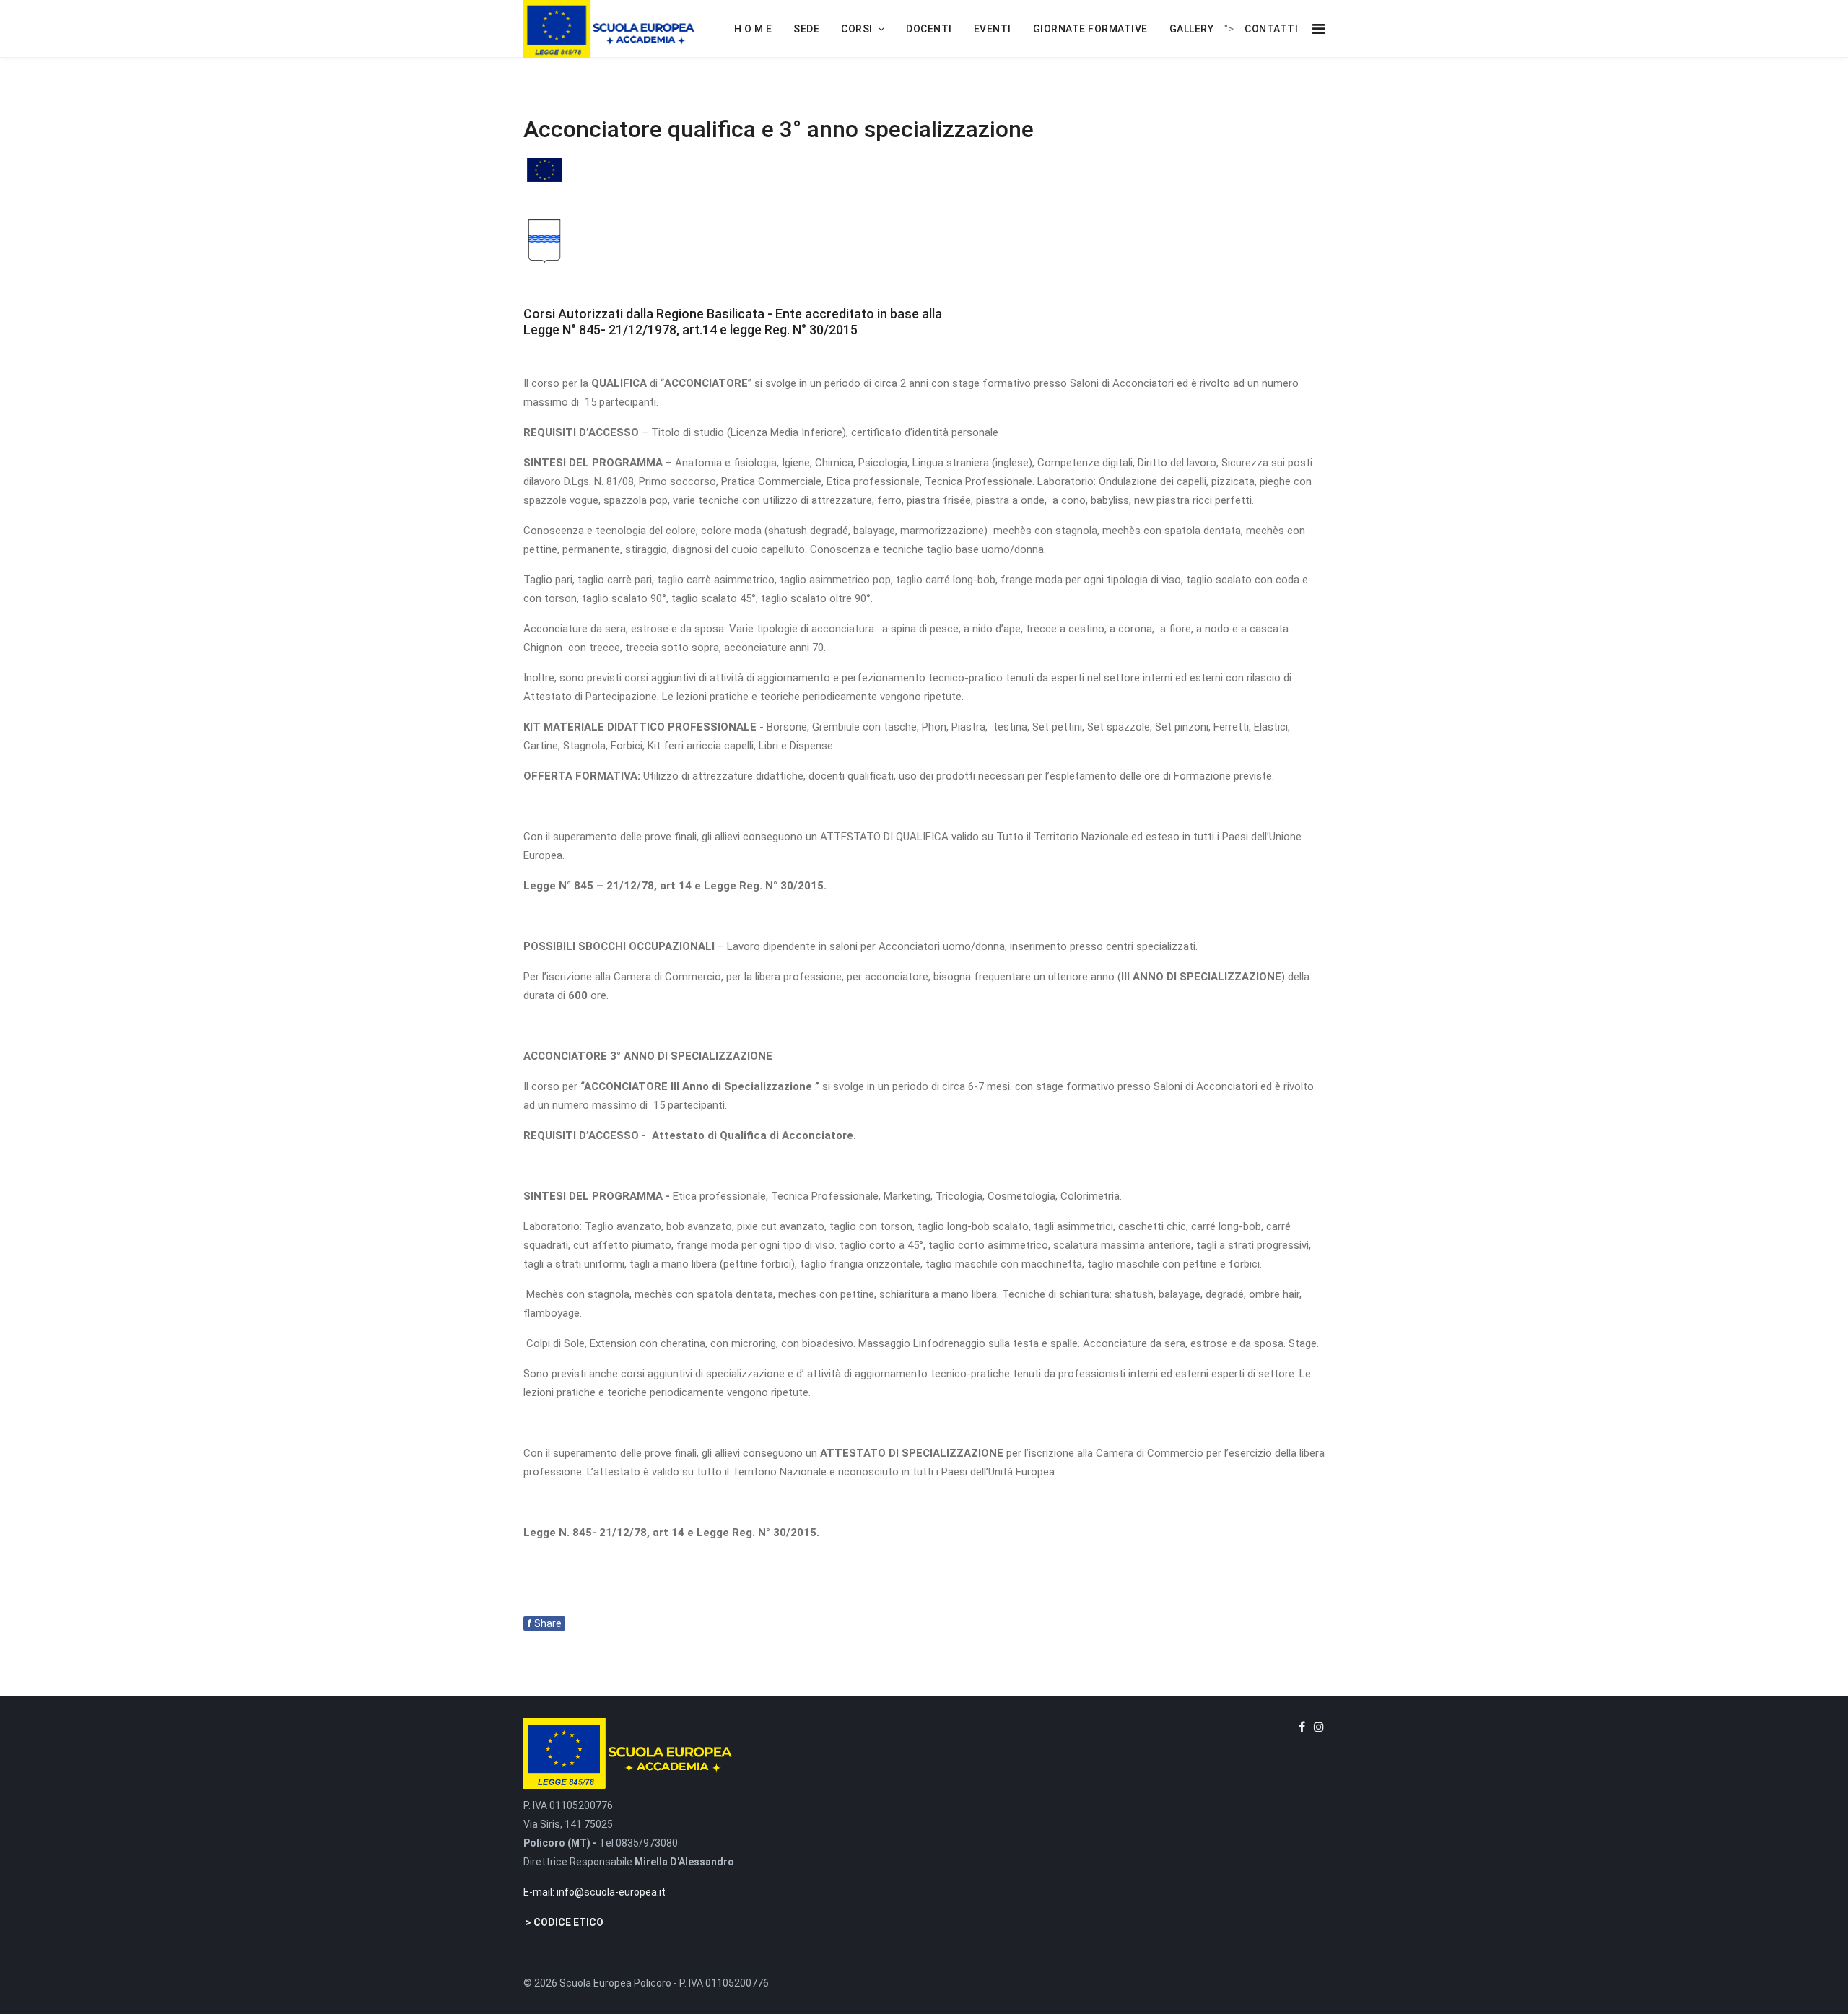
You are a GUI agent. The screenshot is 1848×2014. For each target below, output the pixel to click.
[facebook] (1302, 1727)
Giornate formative (1090, 29)
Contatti (1271, 29)
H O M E (753, 29)
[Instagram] (1319, 1727)
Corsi (857, 29)
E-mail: (540, 1892)
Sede (806, 29)
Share (544, 1623)
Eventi (993, 29)
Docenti (929, 29)
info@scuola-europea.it (611, 1892)
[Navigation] (1319, 29)
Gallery (1192, 29)
